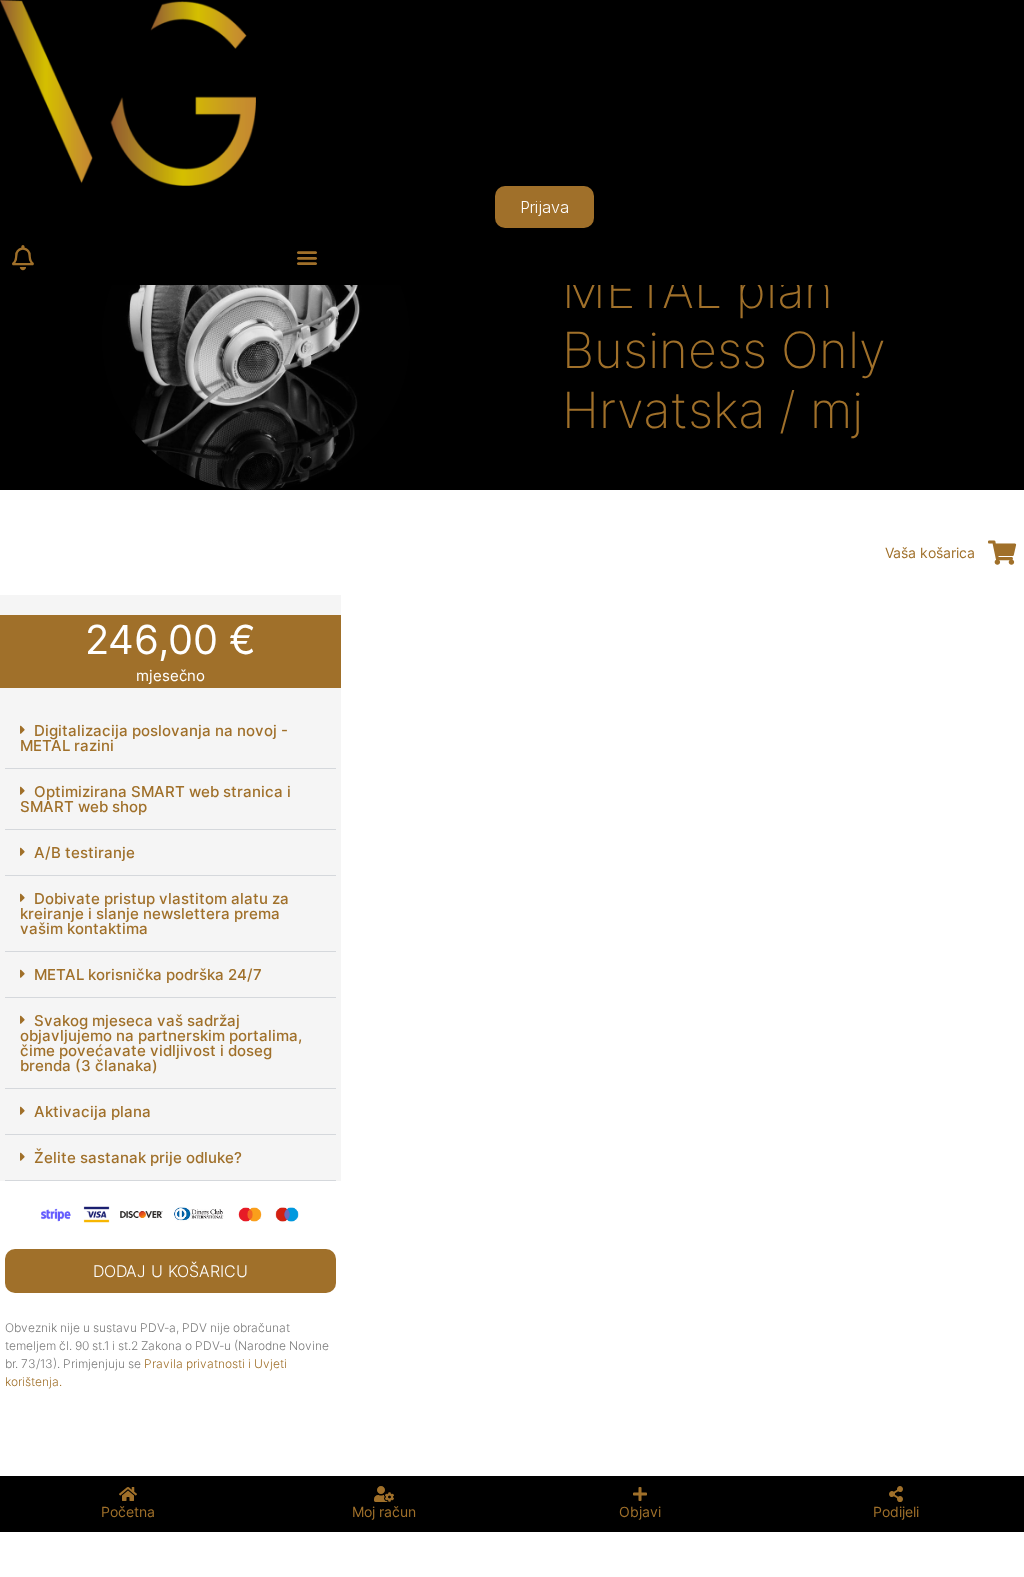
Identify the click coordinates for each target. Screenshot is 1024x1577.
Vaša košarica (930, 552)
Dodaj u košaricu (170, 1271)
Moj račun (384, 1511)
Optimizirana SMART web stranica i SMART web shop (155, 799)
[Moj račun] (384, 1494)
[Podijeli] (896, 1494)
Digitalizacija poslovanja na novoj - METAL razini (154, 738)
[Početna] (128, 1494)
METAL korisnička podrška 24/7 (148, 974)
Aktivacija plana (92, 1111)
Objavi (640, 1511)
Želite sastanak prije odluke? (138, 1157)
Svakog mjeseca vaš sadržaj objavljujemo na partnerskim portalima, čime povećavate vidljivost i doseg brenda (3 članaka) (161, 1043)
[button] (307, 256)
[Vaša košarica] (1001, 552)
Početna (128, 1511)
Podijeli (896, 1511)
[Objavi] (640, 1494)
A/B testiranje (84, 852)
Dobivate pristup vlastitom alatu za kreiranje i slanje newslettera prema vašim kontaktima (154, 913)
